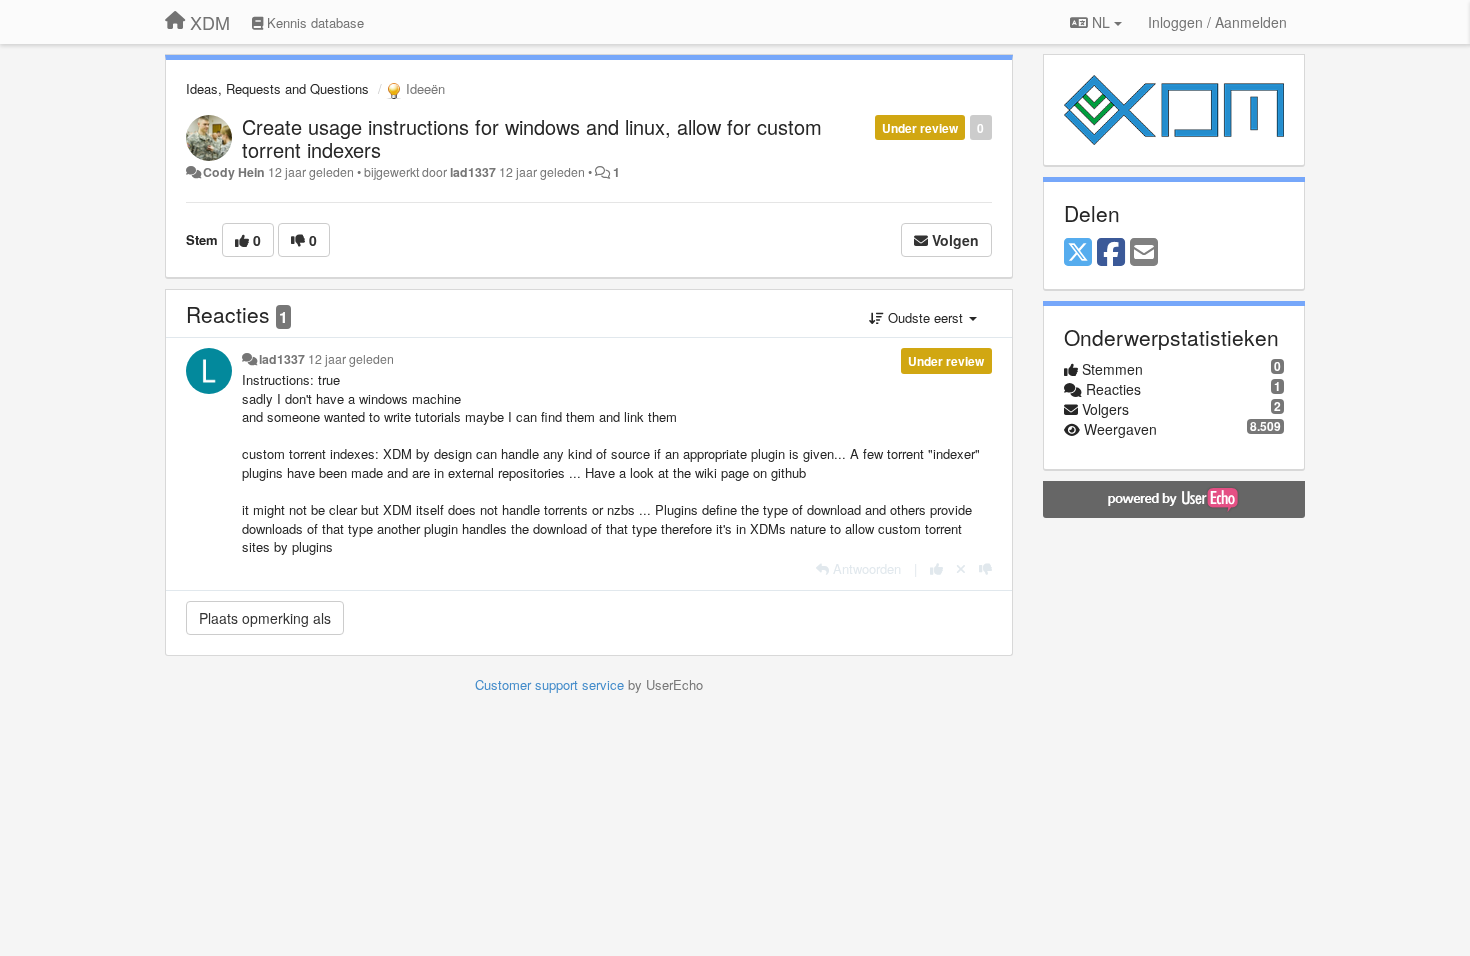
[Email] (1144, 253)
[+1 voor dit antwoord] (936, 568)
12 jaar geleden (351, 359)
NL (1101, 22)
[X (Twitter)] (1078, 253)
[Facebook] (1111, 253)
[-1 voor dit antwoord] (985, 568)
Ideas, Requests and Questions (277, 88)
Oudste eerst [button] (925, 317)
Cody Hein (234, 172)
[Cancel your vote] (961, 568)
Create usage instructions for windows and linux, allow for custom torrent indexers (532, 138)
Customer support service (549, 684)
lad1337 (473, 172)
